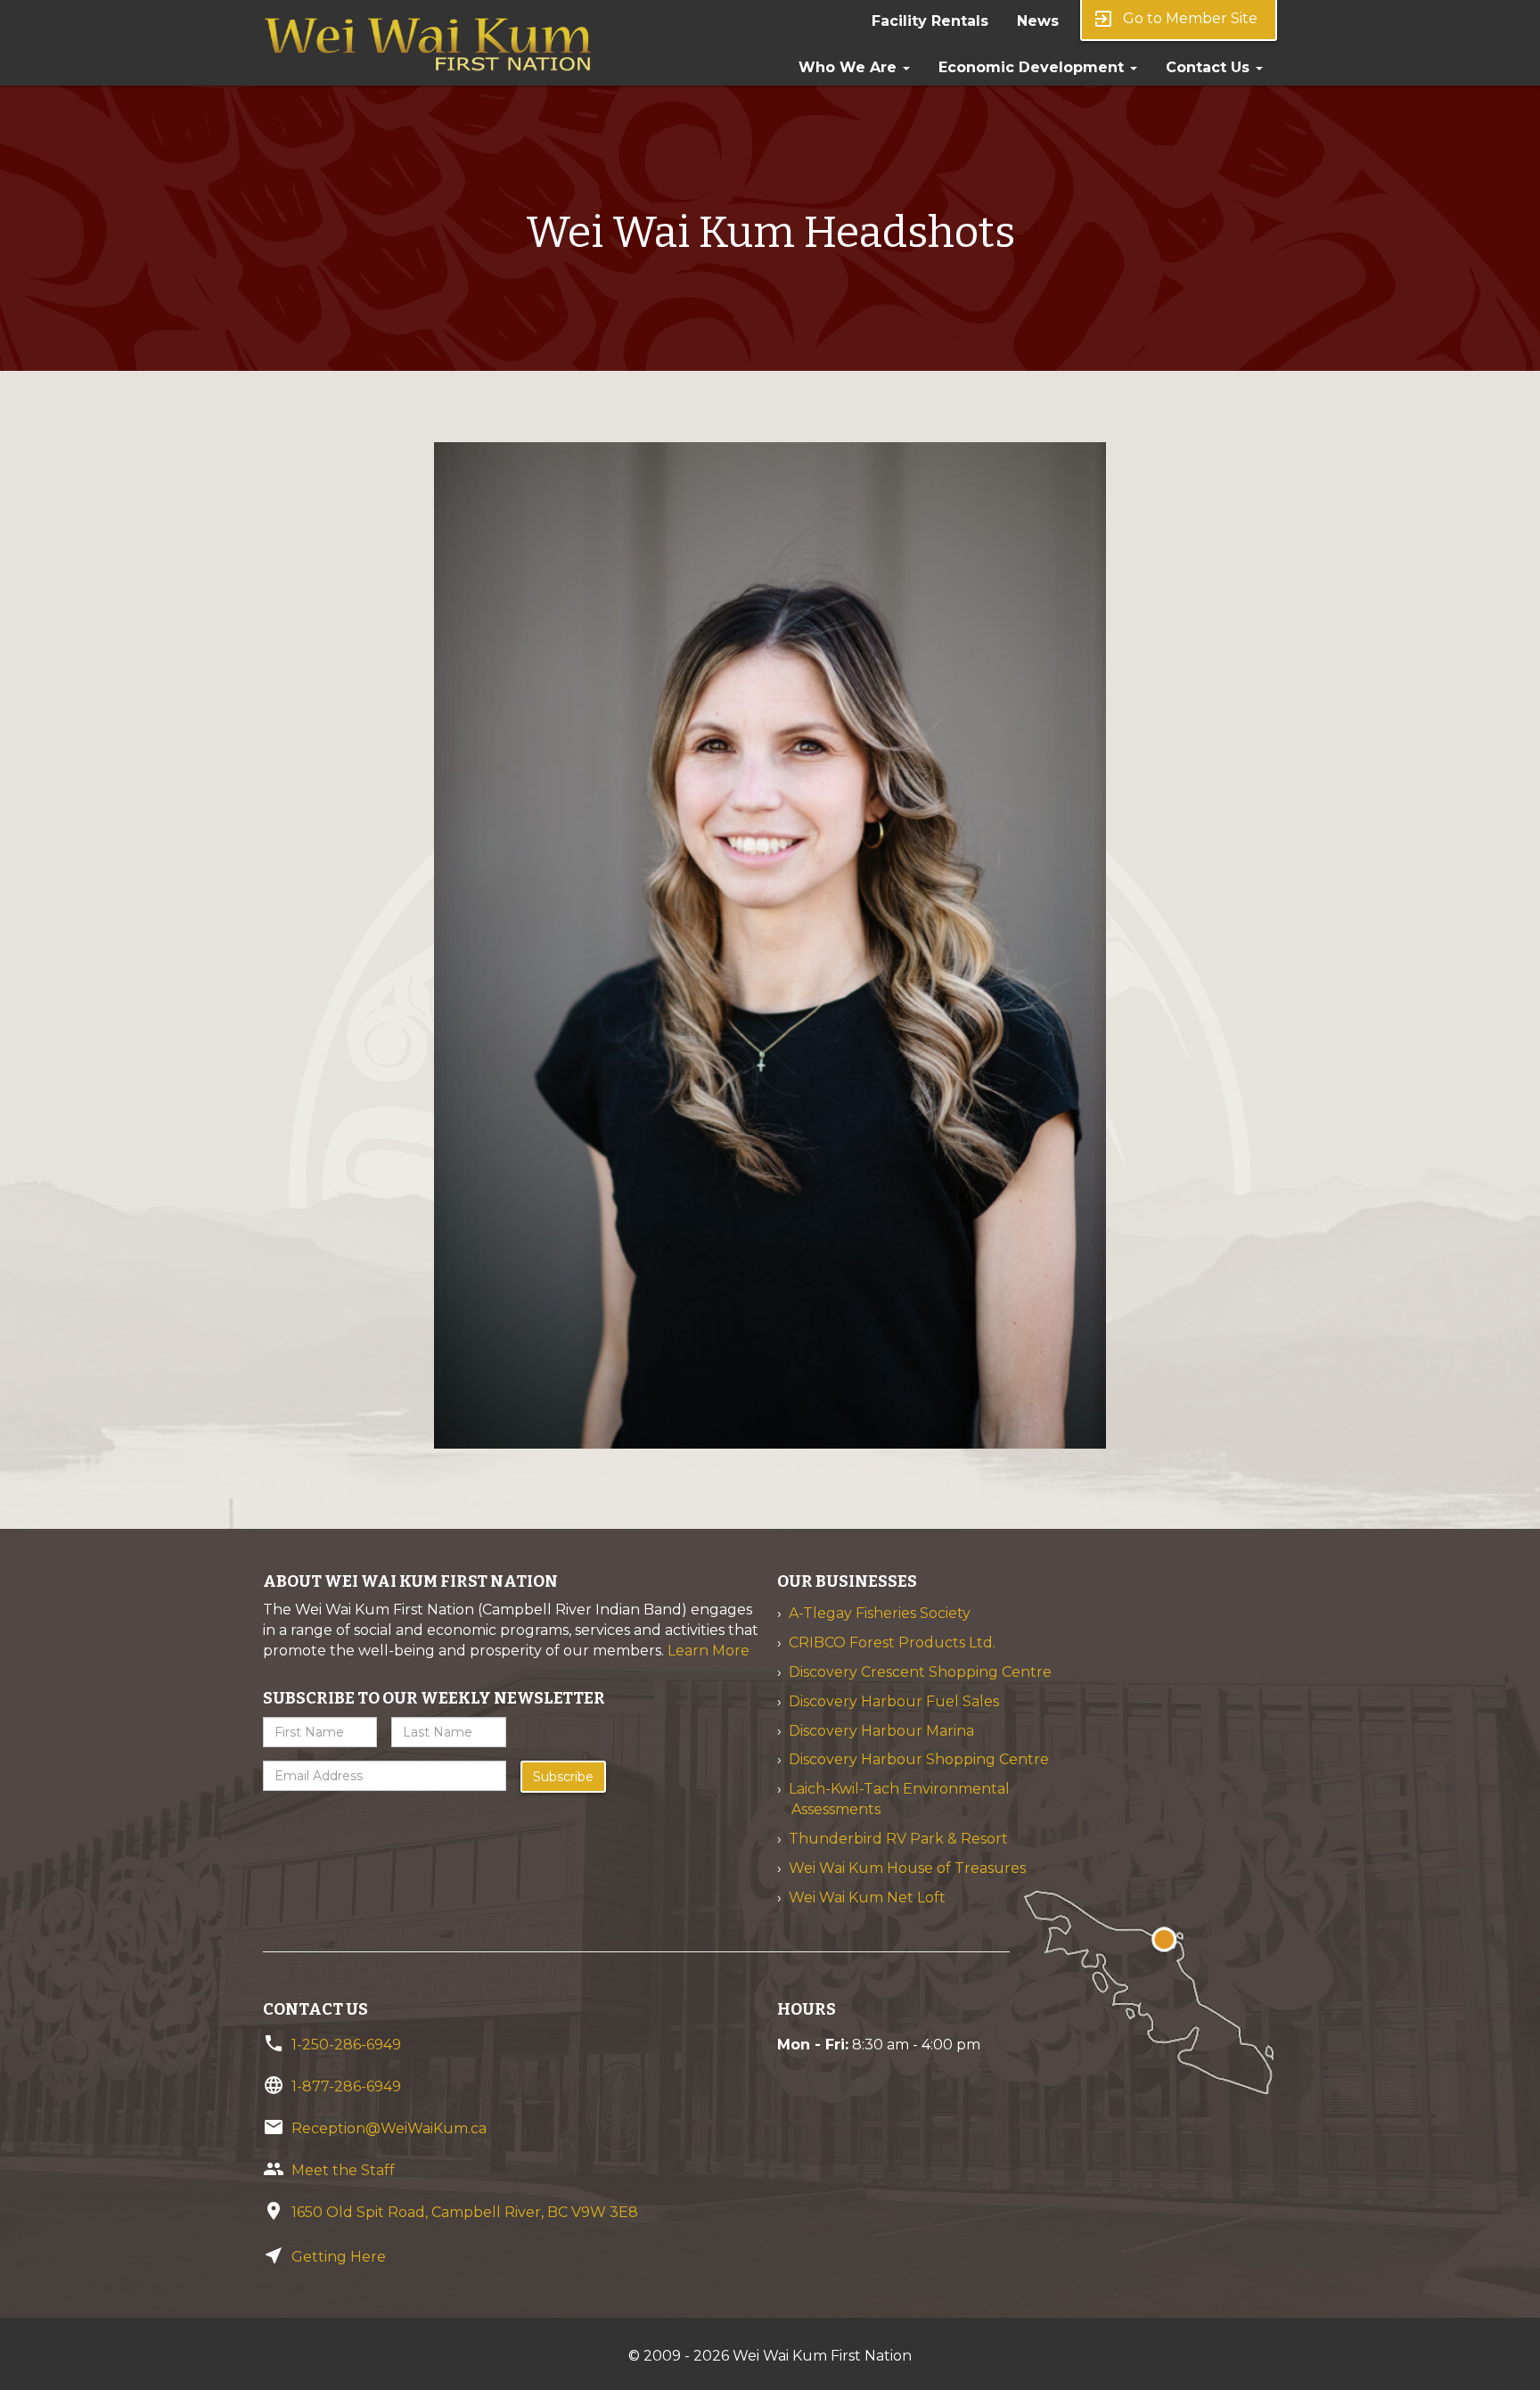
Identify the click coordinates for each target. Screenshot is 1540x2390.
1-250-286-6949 (346, 2045)
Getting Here (339, 2257)
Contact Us (1210, 67)
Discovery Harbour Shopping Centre (919, 1759)
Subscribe (563, 1777)
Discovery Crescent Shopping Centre (920, 1672)
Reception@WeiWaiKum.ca (389, 2128)
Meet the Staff (343, 2170)
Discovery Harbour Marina (881, 1731)
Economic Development (1033, 67)
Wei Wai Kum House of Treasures (907, 1868)
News (1038, 21)
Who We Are (850, 67)
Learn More (709, 1651)
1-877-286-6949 (346, 2086)
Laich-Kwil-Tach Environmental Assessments (899, 1799)
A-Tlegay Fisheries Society (880, 1613)
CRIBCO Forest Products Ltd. (892, 1643)
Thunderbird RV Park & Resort (898, 1839)
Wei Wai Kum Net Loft (867, 1897)
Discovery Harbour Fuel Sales (894, 1701)
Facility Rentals (930, 21)
